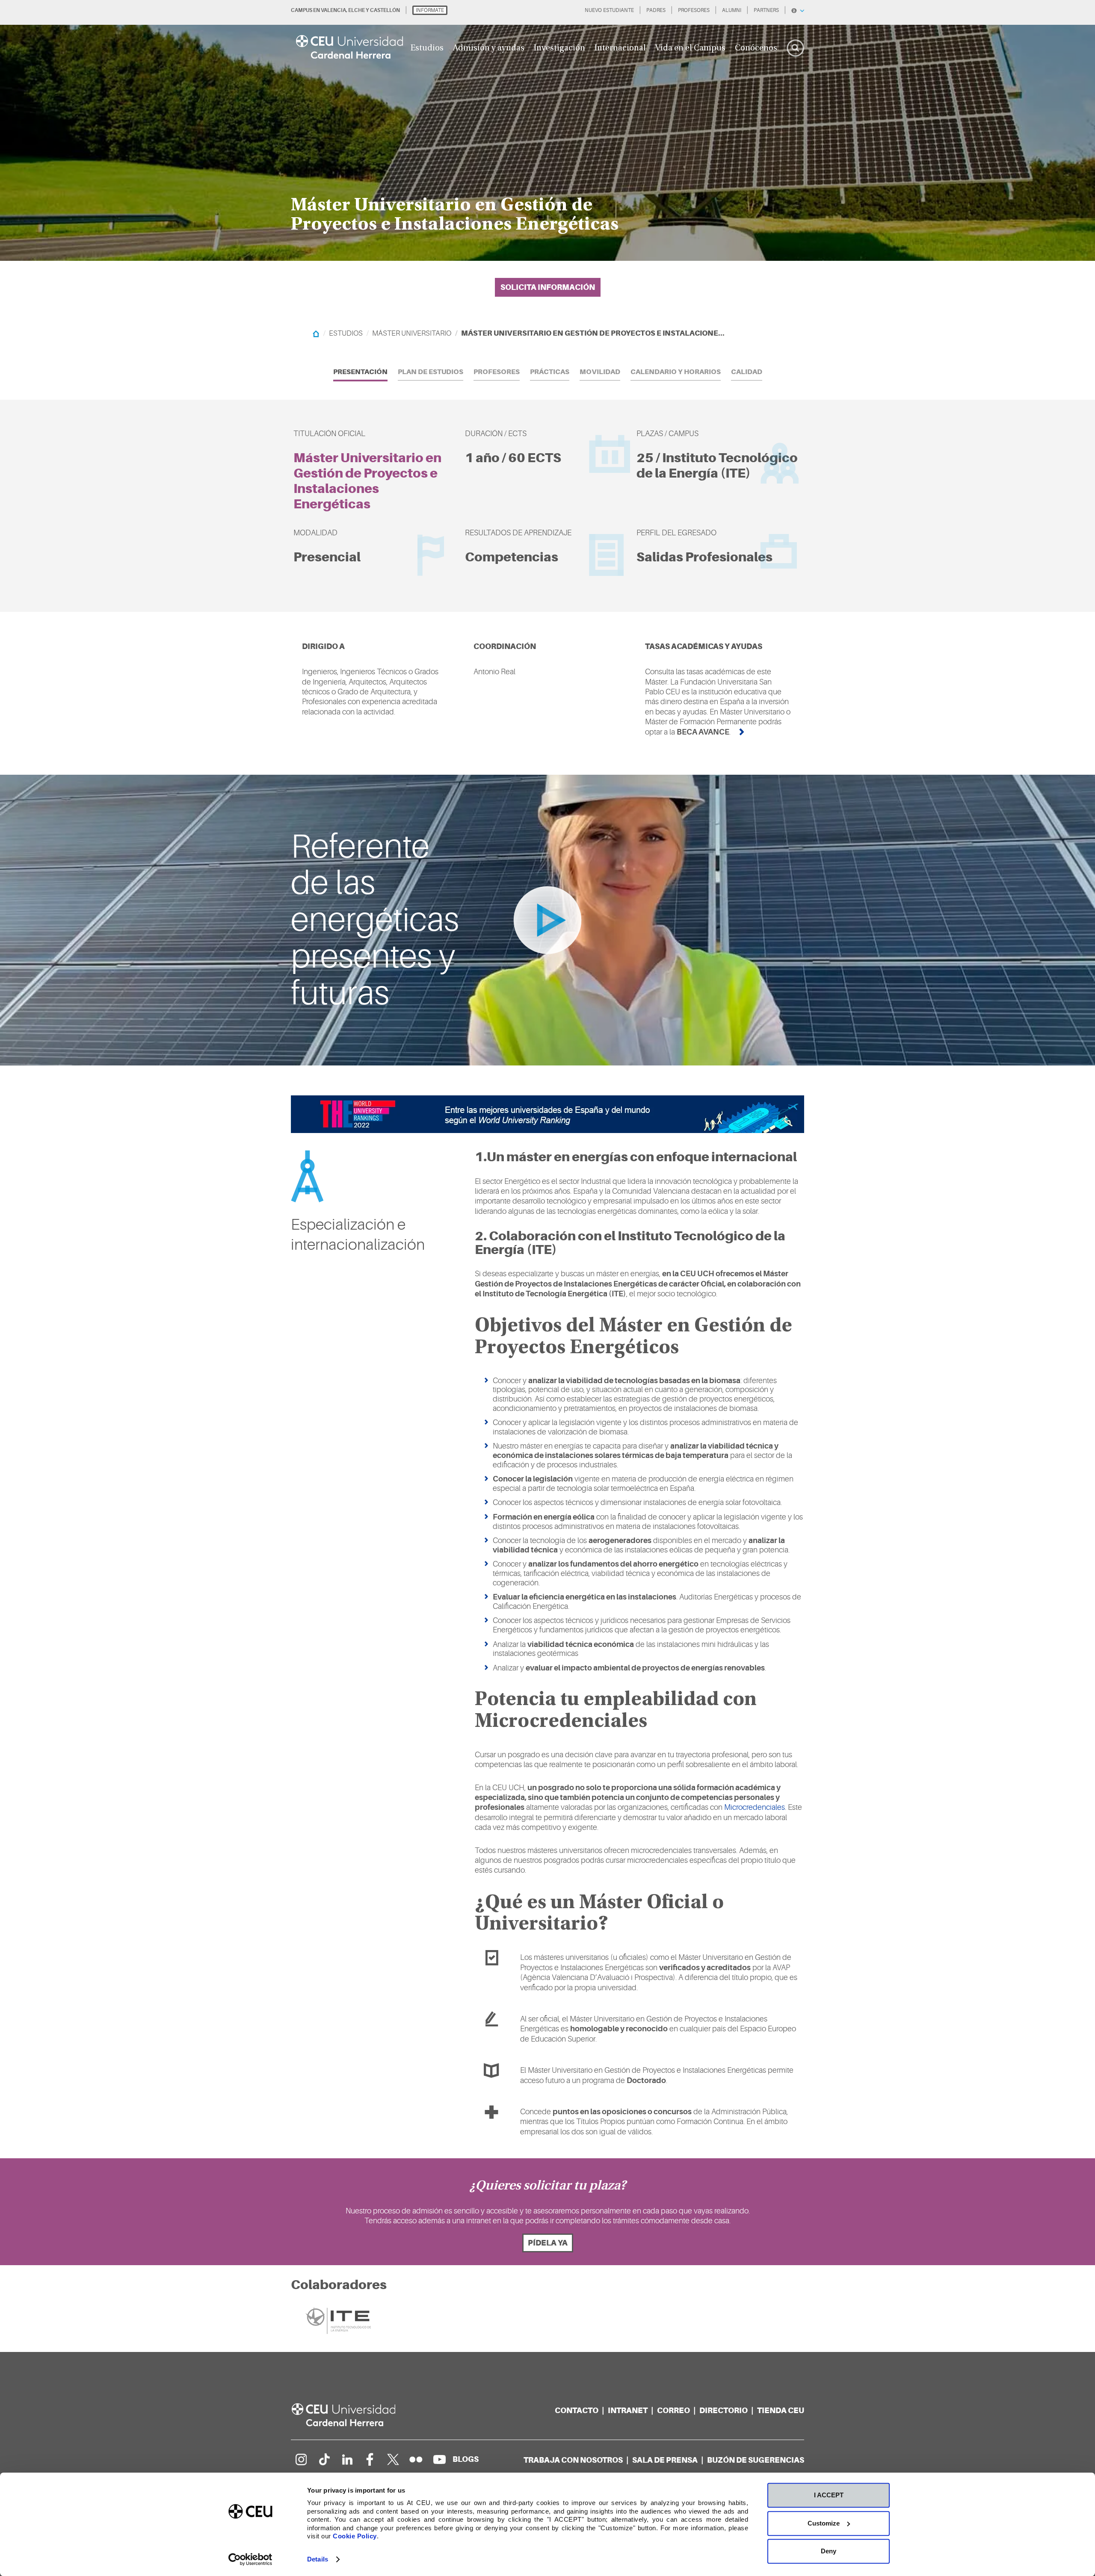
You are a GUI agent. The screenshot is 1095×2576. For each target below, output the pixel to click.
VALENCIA (333, 10)
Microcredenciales (755, 1807)
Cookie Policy (355, 2536)
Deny (829, 2551)
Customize (824, 2523)
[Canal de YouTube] (439, 2459)
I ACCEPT (829, 2495)
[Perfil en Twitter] (393, 2459)
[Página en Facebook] (370, 2459)
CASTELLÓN (385, 10)
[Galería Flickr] (416, 2459)
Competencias (512, 557)
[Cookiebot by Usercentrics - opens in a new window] (250, 2559)
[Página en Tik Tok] (324, 2459)
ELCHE (357, 10)
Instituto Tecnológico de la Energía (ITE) (717, 465)
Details (318, 2559)
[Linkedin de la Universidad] (347, 2459)
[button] (360, 372)
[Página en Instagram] (301, 2459)
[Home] (316, 333)
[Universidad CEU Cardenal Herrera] (353, 2415)
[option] (547, 130)
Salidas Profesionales (704, 557)
